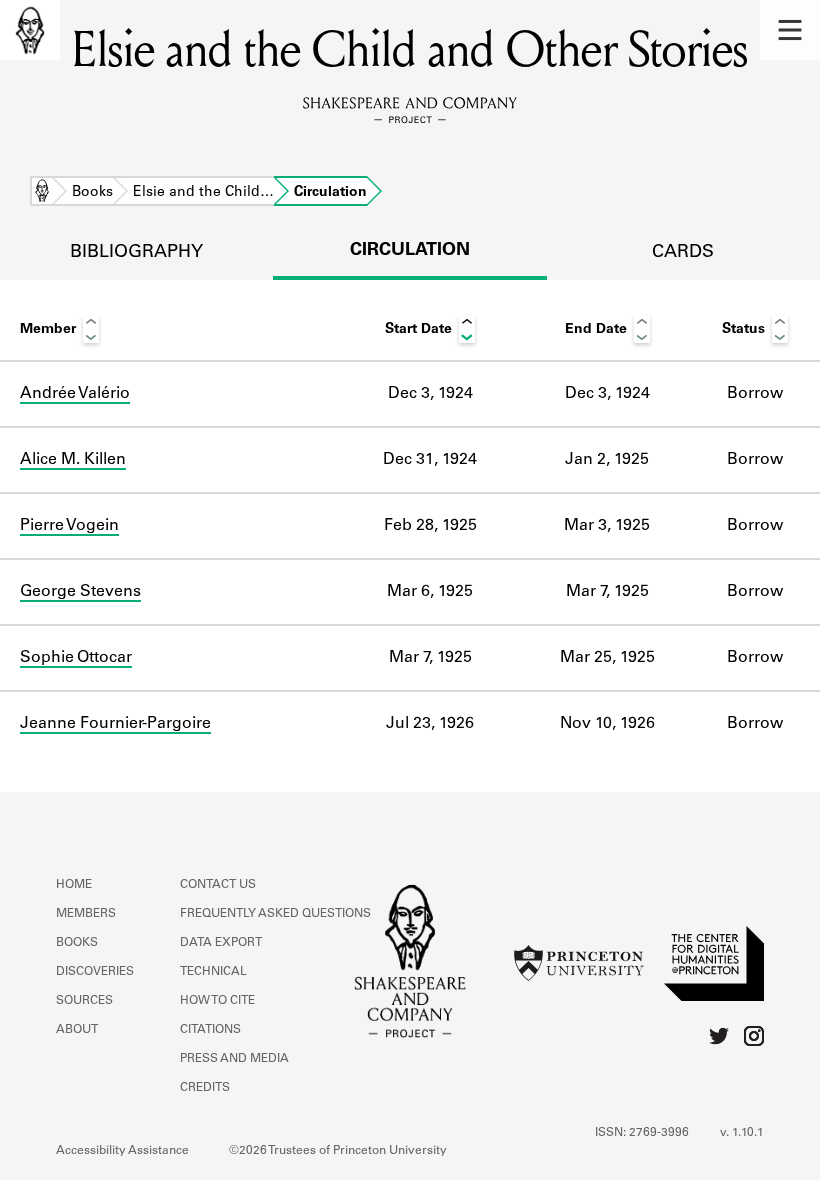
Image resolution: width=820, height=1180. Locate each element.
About (77, 1030)
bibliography (136, 253)
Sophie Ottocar (76, 658)
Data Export (221, 943)
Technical (213, 972)
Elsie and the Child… (203, 193)
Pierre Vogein (69, 526)
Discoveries (95, 972)
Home (42, 193)
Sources (84, 1001)
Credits (205, 1088)
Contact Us (218, 885)
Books (92, 193)
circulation (410, 251)
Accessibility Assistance (122, 1151)
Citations (210, 1030)
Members (86, 914)
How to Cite (217, 1001)
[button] (790, 30)
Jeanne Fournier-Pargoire (115, 724)
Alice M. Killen (73, 460)
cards (683, 253)
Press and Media (234, 1059)
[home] (30, 30)
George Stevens (80, 592)
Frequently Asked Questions (275, 914)
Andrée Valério (75, 394)
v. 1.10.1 (742, 1133)
